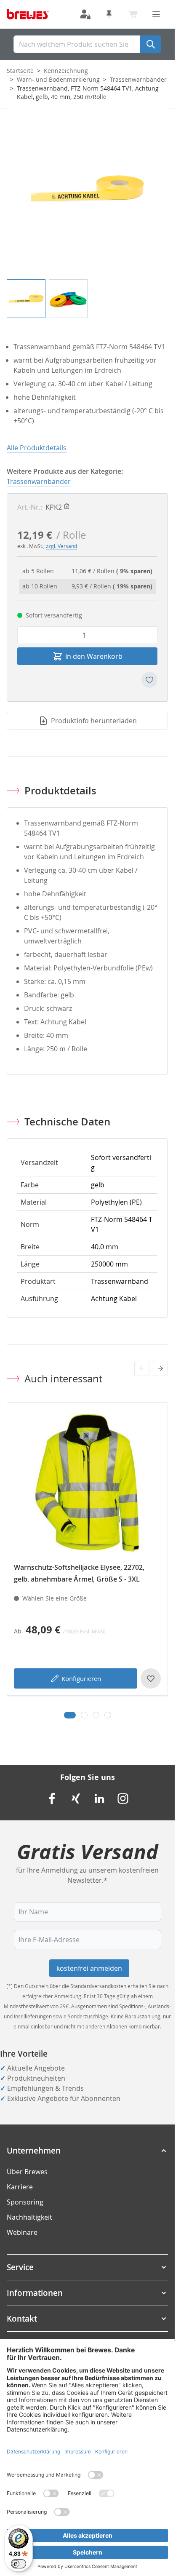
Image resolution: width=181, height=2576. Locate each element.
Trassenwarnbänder (138, 79)
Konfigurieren (81, 1678)
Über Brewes (27, 2172)
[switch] (19, 2564)
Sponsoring (25, 2202)
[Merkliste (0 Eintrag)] (109, 14)
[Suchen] (151, 44)
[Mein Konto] (85, 14)
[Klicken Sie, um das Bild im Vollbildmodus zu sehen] (87, 188)
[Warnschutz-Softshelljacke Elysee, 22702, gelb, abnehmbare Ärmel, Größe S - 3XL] (87, 1483)
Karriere (20, 2187)
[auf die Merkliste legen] (149, 680)
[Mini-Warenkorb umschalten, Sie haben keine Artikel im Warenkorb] (133, 14)
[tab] (70, 1715)
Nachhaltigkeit (29, 2217)
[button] (87, 2151)
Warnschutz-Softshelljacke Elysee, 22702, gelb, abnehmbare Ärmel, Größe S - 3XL (79, 1573)
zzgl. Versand (61, 546)
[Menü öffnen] (156, 14)
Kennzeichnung (66, 71)
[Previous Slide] (142, 1368)
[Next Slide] (160, 1368)
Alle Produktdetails (37, 448)
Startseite (20, 71)
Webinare (22, 2232)
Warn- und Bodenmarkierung (58, 79)
